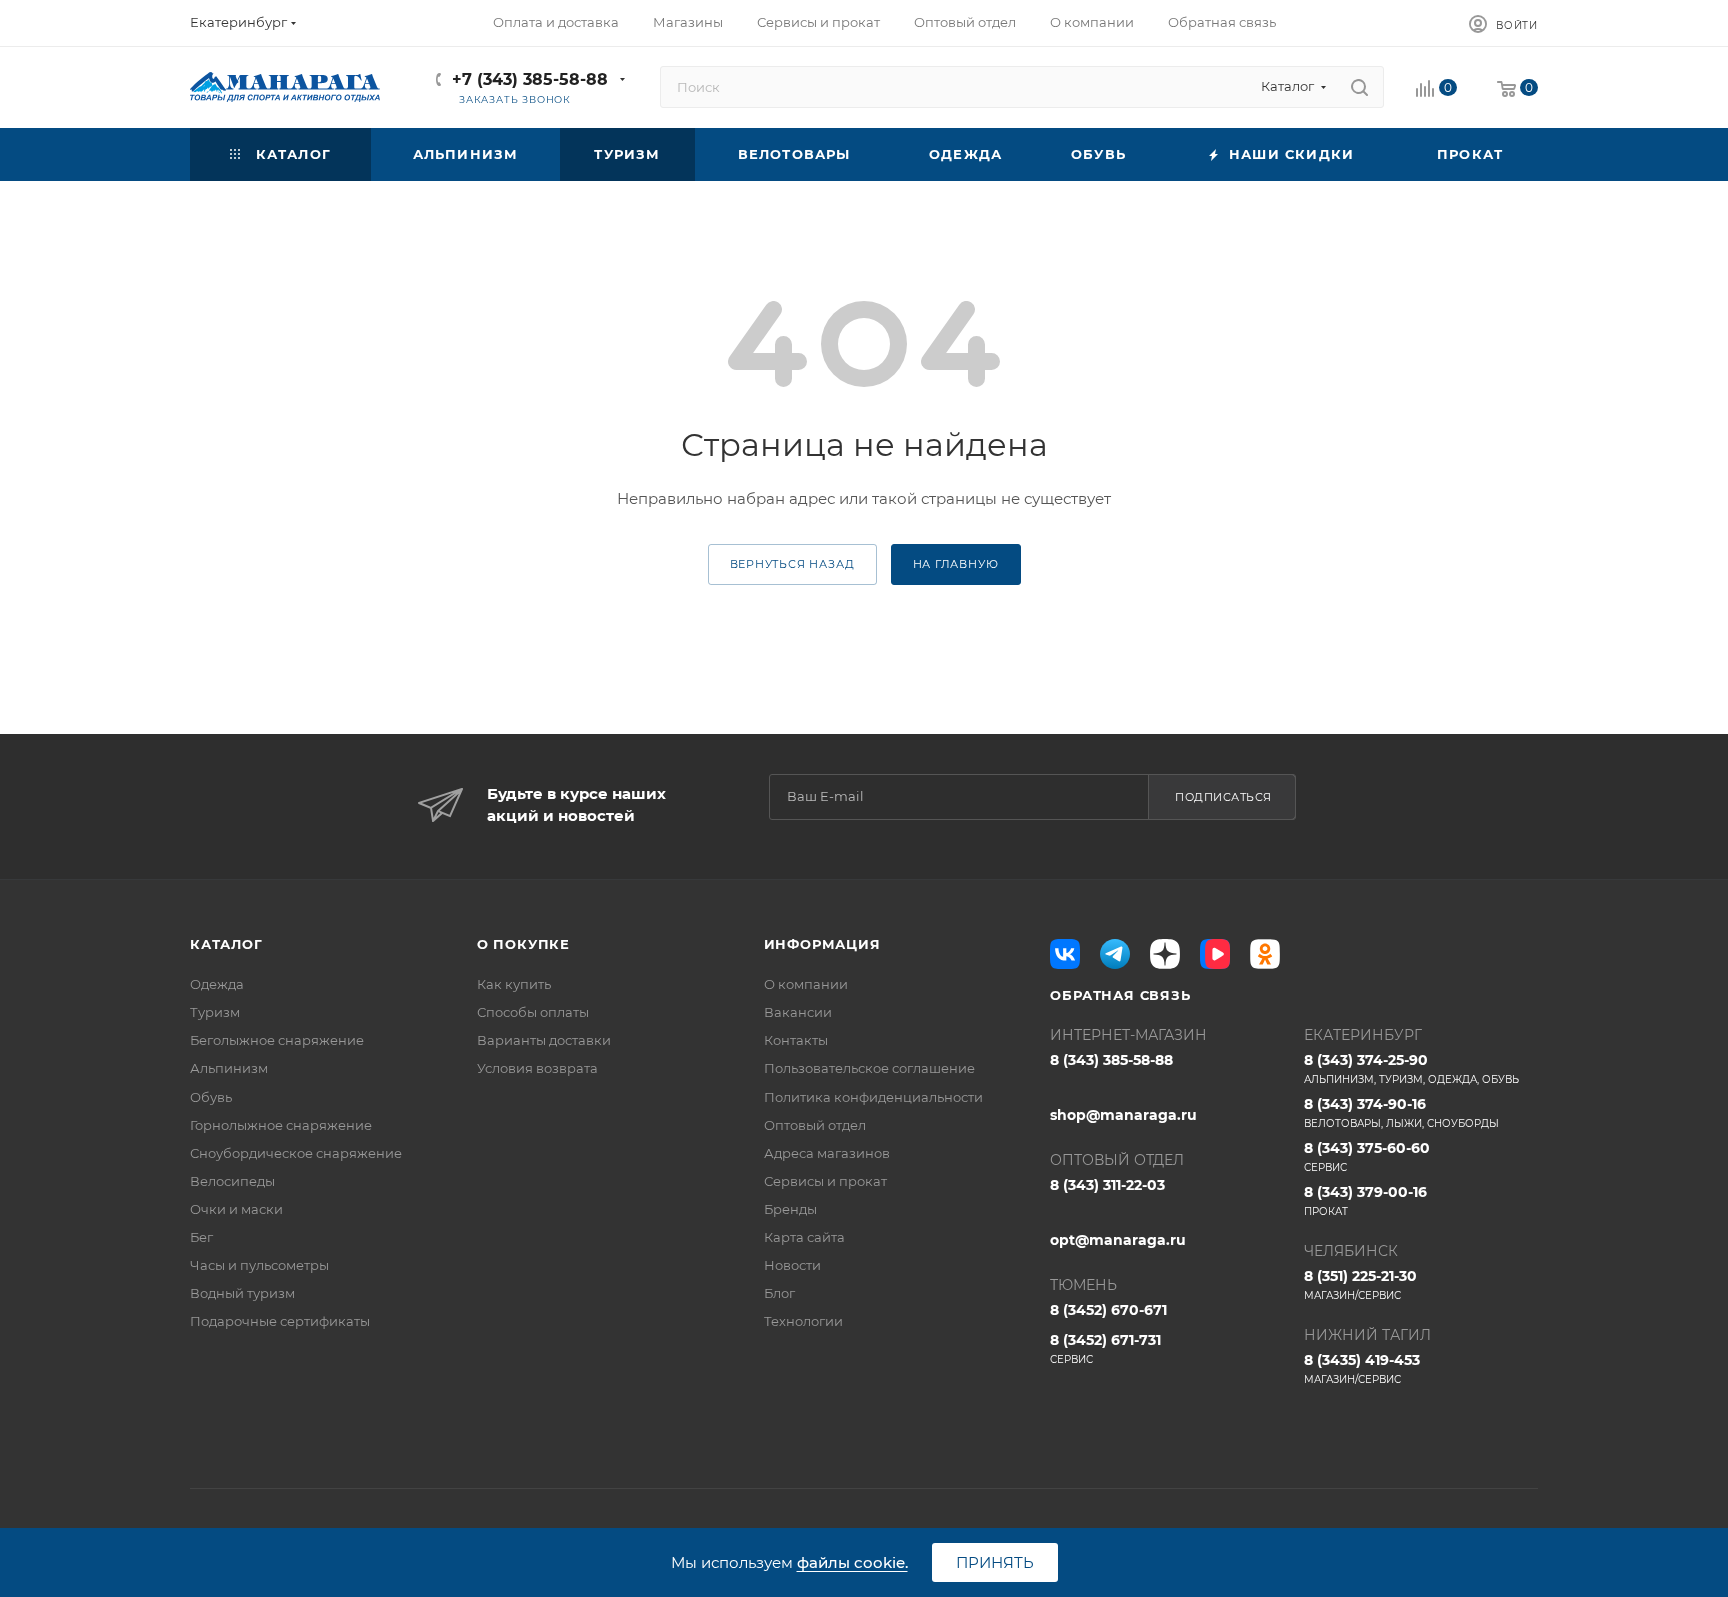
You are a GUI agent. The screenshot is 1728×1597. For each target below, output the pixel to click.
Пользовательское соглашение (869, 1068)
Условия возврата (537, 1068)
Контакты (796, 1040)
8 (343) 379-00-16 (1365, 1200)
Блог (779, 1293)
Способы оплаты (533, 1012)
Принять (995, 1562)
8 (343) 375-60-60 (1367, 1156)
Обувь (211, 1097)
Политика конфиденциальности (873, 1097)
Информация (822, 944)
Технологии (803, 1321)
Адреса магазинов (827, 1153)
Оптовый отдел (815, 1125)
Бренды (790, 1209)
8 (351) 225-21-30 (1360, 1284)
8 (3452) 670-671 (1108, 1310)
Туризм (215, 1012)
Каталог (226, 944)
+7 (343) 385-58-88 (530, 79)
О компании (806, 984)
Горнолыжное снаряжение (281, 1125)
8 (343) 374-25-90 (1411, 1068)
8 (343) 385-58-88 (1111, 1060)
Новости (792, 1265)
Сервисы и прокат (825, 1181)
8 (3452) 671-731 (1105, 1348)
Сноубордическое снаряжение (296, 1153)
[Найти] (1359, 87)
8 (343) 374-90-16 (1401, 1112)
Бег (201, 1237)
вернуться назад (792, 564)
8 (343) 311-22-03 (1107, 1185)
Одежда (217, 984)
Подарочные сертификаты (280, 1321)
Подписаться (1223, 797)
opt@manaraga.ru (1118, 1240)
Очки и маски (236, 1209)
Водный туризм (242, 1293)
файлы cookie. (852, 1562)
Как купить (514, 984)
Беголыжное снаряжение (277, 1040)
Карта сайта (804, 1237)
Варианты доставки (544, 1040)
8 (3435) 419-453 (1362, 1368)
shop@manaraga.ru (1123, 1115)
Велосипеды (232, 1181)
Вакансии (798, 1012)
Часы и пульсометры (259, 1265)
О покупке (523, 944)
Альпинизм (229, 1068)
